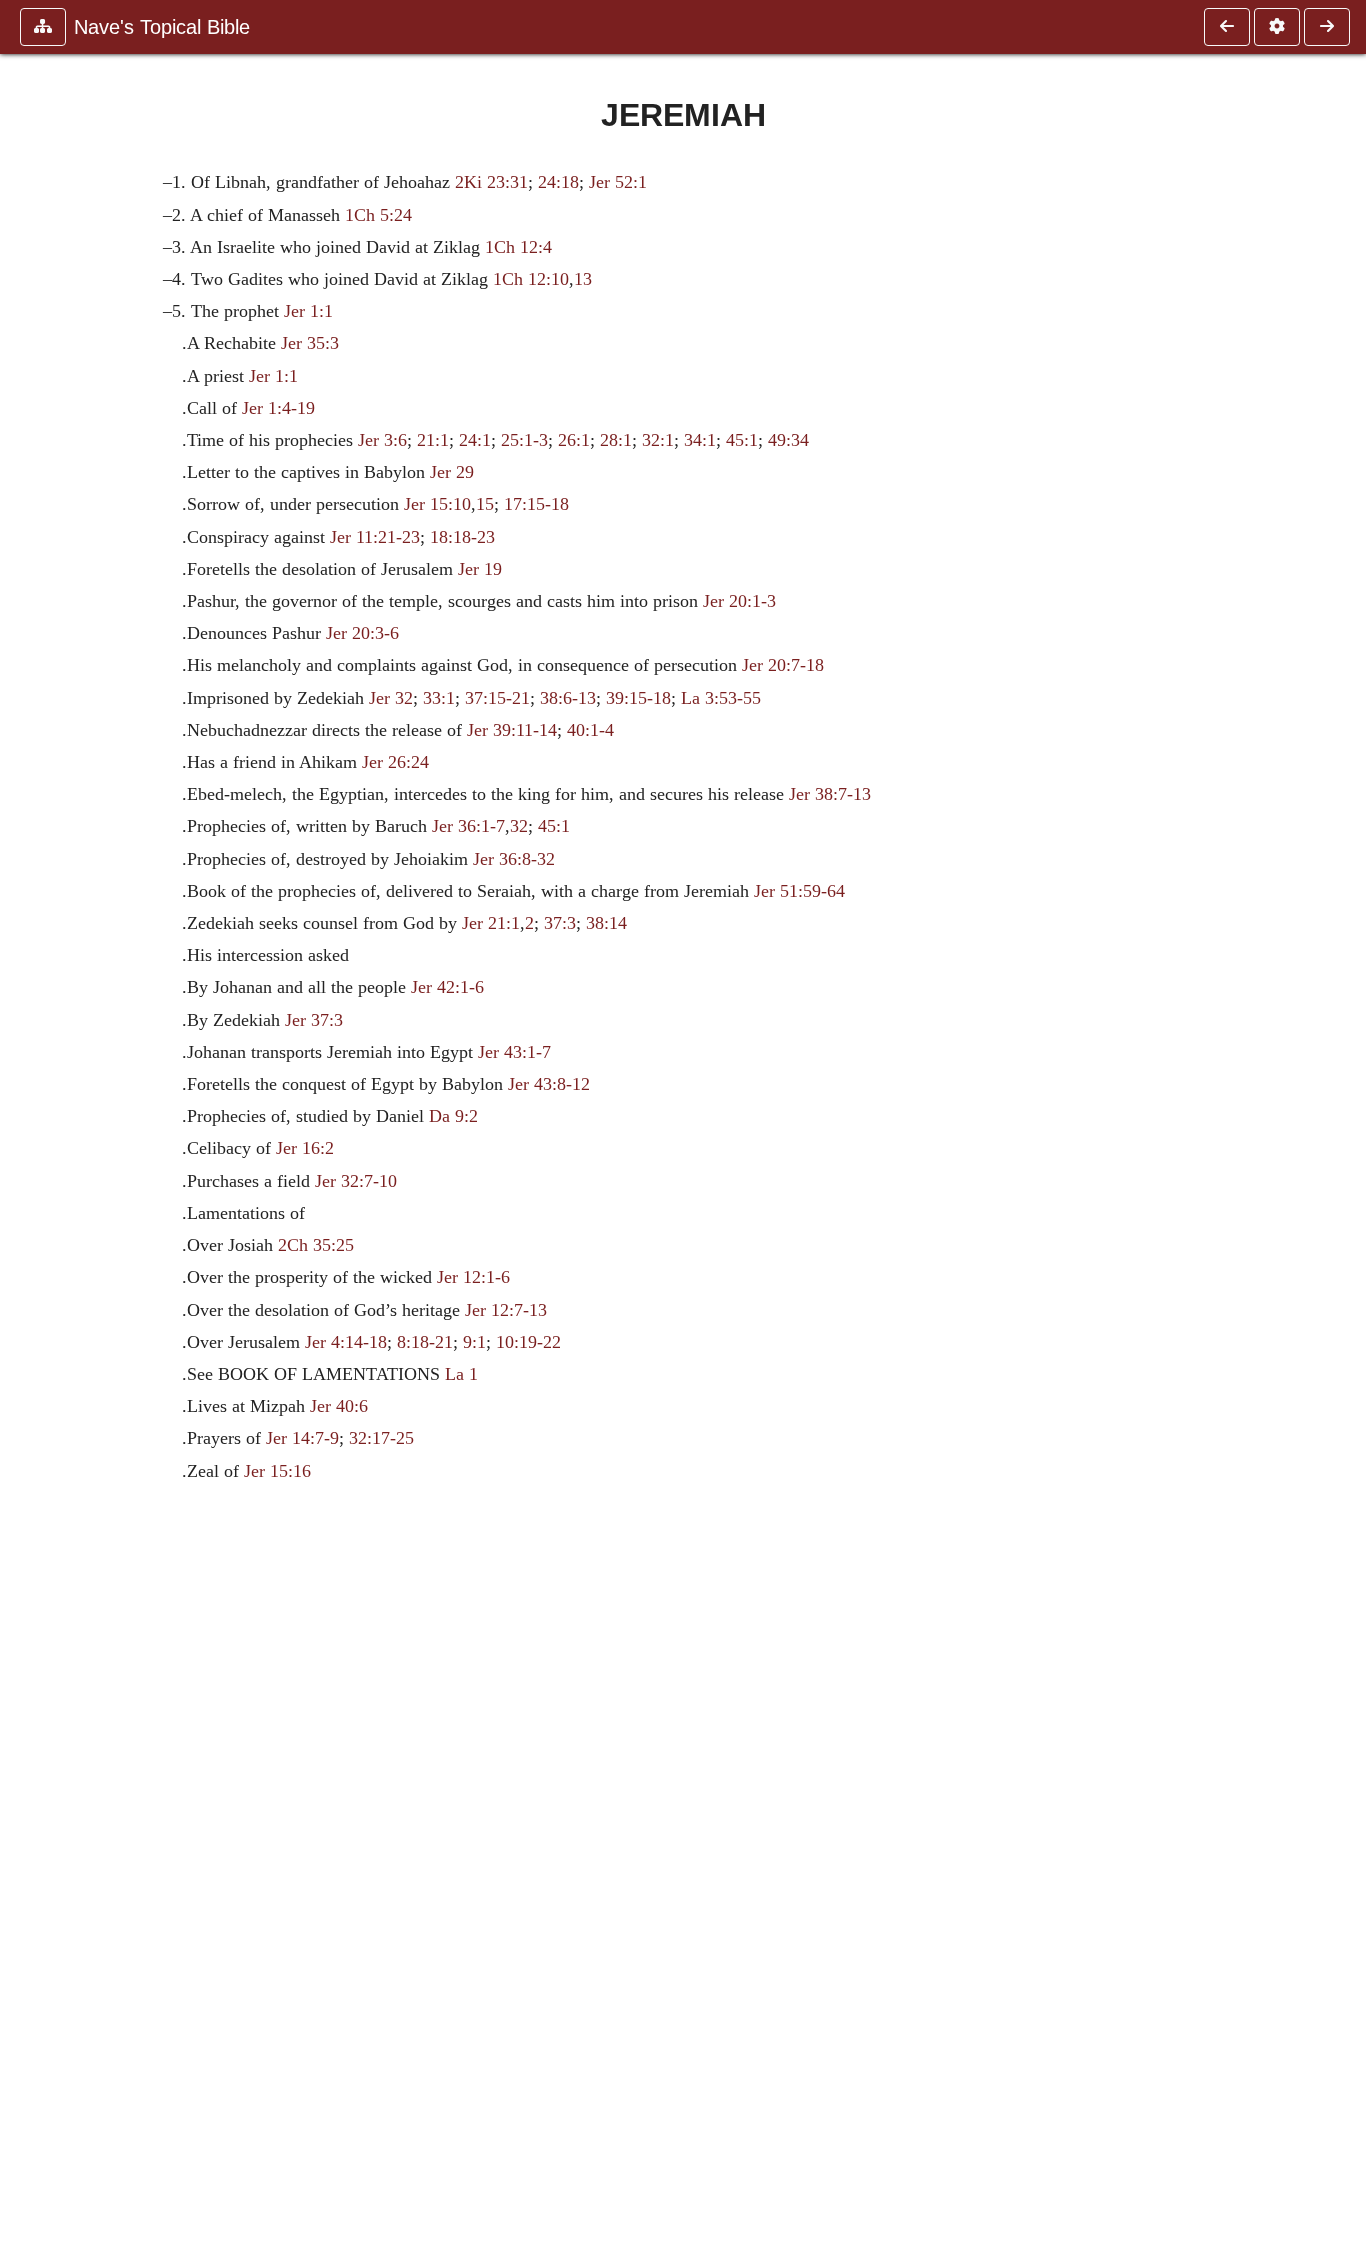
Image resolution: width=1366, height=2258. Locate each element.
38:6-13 (568, 698)
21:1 (433, 440)
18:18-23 (462, 537)
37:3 (560, 923)
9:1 (474, 1342)
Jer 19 (480, 569)
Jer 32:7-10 (356, 1181)
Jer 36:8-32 (514, 859)
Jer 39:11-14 (512, 730)
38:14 (606, 923)
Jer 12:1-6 (473, 1277)
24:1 (475, 440)
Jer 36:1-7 (468, 826)
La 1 (461, 1374)
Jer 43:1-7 (514, 1052)
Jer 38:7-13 (830, 794)
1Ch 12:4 (518, 247)
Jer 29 (452, 472)
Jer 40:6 (339, 1406)
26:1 (574, 440)
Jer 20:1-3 (739, 601)
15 (485, 504)
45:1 (742, 440)
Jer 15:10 (437, 504)
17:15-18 (536, 504)
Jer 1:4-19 (278, 408)
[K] (1327, 27)
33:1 (439, 698)
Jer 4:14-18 (346, 1342)
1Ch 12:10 (531, 279)
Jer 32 (391, 698)
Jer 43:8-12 (549, 1084)
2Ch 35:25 (316, 1245)
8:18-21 (425, 1342)
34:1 (700, 440)
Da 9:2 (453, 1116)
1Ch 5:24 (378, 215)
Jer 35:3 (310, 343)
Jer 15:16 (277, 1471)
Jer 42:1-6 (447, 987)
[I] (1227, 27)
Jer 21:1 (491, 923)
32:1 (658, 440)
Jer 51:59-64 (799, 891)
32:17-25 (381, 1438)
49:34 (788, 440)
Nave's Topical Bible (162, 27)
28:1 (616, 440)
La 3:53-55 (721, 698)
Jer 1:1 (308, 311)
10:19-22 (528, 1342)
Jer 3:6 (382, 440)
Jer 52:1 (618, 182)
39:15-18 (638, 698)
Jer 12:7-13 (506, 1310)
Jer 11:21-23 (375, 537)
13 (583, 279)
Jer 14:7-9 (302, 1438)
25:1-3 (524, 440)
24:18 (558, 182)
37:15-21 (497, 698)
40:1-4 (590, 730)
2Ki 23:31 (491, 182)
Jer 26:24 (395, 762)
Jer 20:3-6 (362, 633)
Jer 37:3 (314, 1020)
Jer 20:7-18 (783, 665)
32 (519, 826)
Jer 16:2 (305, 1148)
